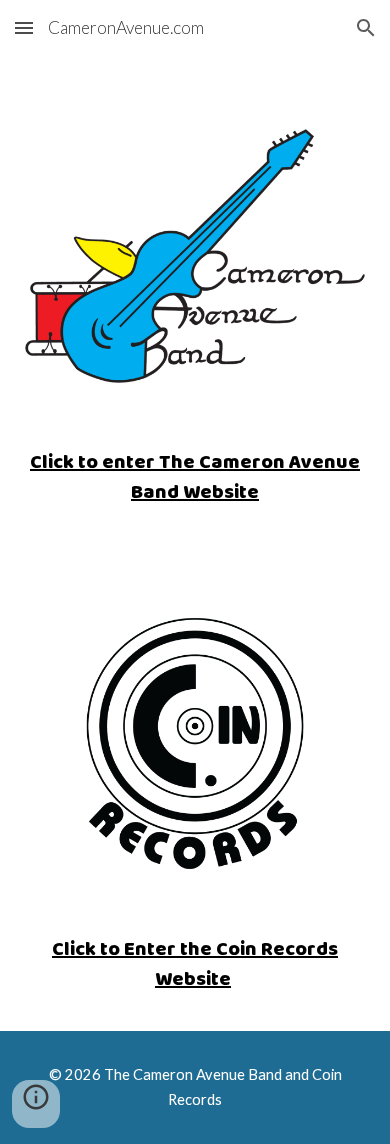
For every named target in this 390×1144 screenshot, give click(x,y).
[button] (24, 27)
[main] (195, 476)
